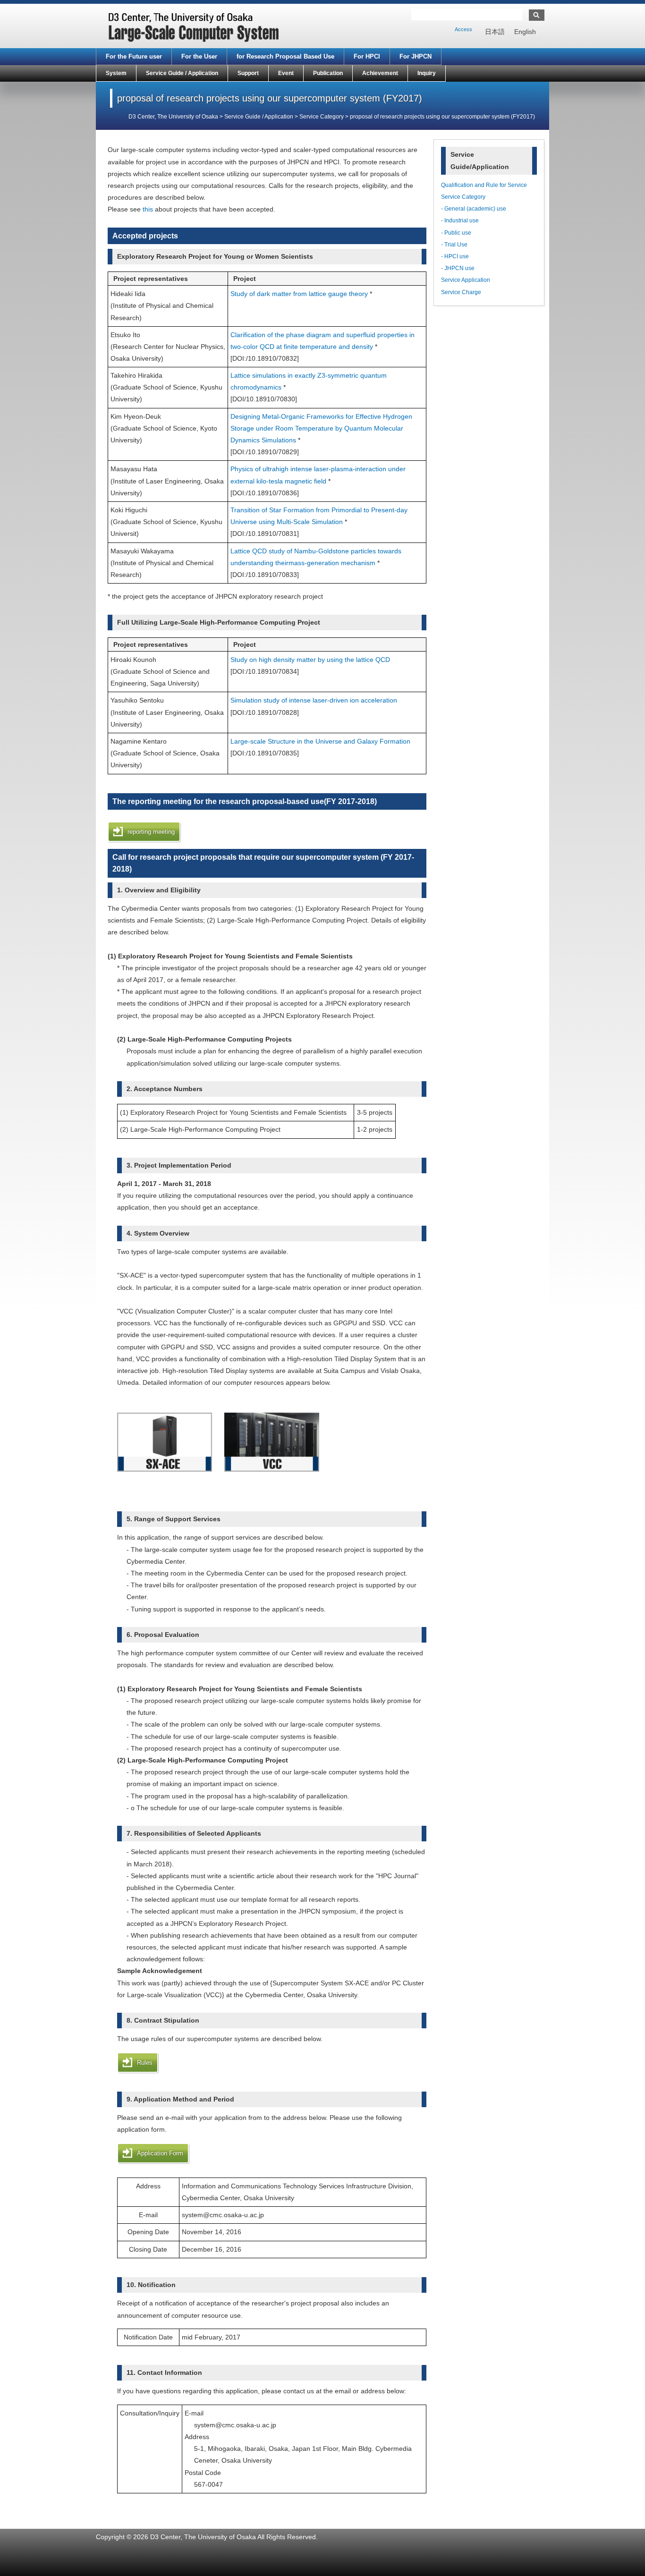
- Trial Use (454, 245)
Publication (328, 73)
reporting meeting (151, 832)
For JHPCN (416, 56)
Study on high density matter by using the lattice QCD (310, 660)
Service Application (466, 280)
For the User (199, 56)
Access (463, 29)
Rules (145, 2063)
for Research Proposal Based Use (285, 56)
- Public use (456, 233)
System (116, 73)
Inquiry (427, 73)
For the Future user (134, 56)
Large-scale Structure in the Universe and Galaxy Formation (320, 741)
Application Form (160, 2153)
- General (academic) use (474, 209)
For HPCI (367, 56)
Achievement (380, 73)
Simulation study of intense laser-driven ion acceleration (314, 700)
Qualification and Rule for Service (484, 185)
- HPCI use (455, 256)
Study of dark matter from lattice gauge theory (299, 294)
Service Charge (461, 292)
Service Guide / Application (182, 73)
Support (248, 73)
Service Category (463, 197)
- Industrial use (460, 220)
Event (286, 73)
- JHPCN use (458, 268)
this (148, 209)
